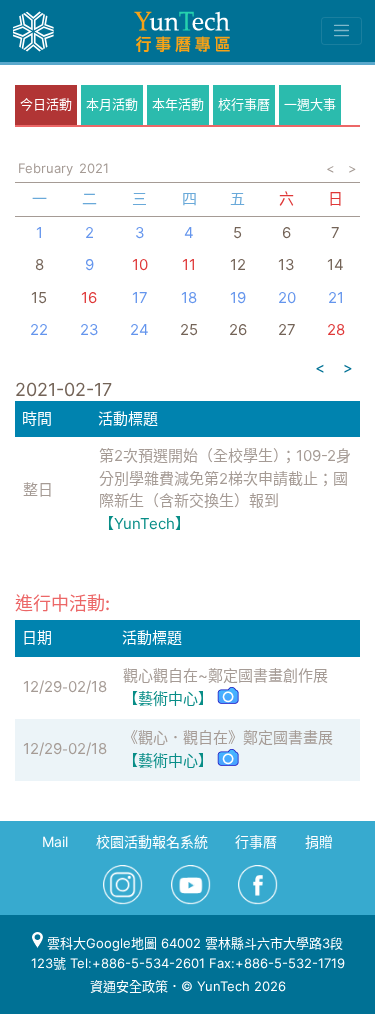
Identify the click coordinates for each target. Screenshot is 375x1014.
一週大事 (310, 104)
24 (139, 329)
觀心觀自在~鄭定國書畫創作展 (225, 675)
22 (39, 329)
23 (89, 329)
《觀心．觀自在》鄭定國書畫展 (228, 737)
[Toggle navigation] (341, 31)
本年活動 (178, 104)
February (45, 168)
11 (189, 264)
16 (89, 297)
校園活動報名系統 (152, 841)
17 (140, 297)
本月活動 (112, 104)
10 (140, 264)
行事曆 (256, 841)
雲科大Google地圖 (100, 943)
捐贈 (319, 841)
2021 (94, 168)
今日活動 (46, 104)
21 (336, 297)
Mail (55, 841)
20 (287, 297)
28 (336, 329)
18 (189, 297)
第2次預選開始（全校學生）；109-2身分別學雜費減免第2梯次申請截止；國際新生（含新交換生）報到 (225, 478)
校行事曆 (244, 104)
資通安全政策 (129, 986)
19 (238, 297)
